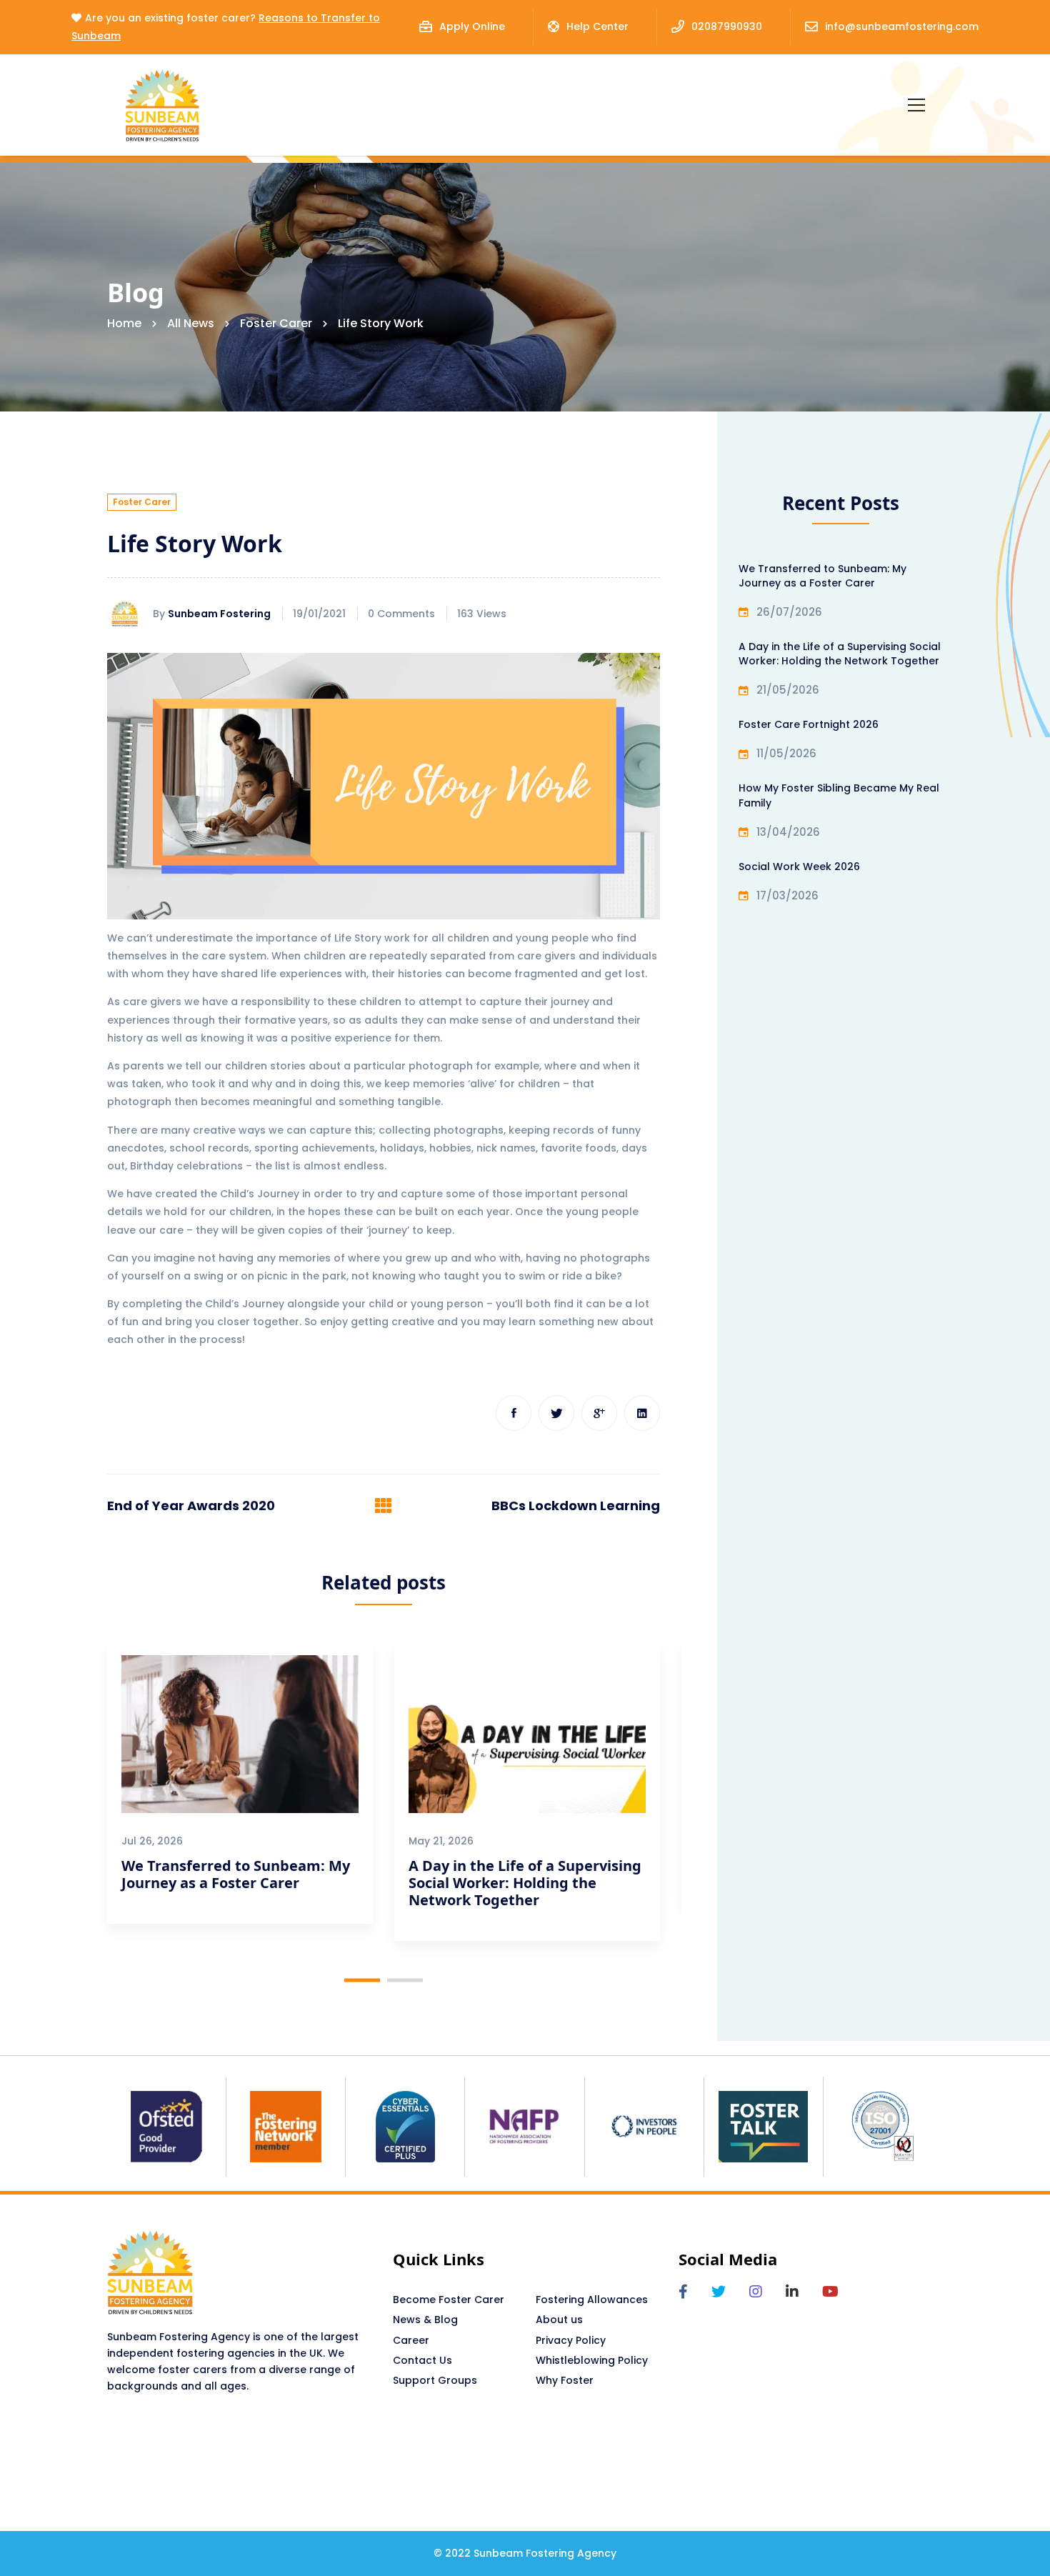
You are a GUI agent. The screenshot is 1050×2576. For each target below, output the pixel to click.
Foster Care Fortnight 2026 (809, 724)
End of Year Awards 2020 (191, 1506)
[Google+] (599, 1413)
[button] (362, 1980)
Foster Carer (276, 323)
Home (124, 323)
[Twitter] (556, 1413)
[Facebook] (514, 1413)
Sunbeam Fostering (219, 614)
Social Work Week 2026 (799, 867)
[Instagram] (756, 2292)
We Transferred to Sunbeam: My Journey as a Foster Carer (236, 1874)
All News (191, 323)
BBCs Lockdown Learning (576, 1506)
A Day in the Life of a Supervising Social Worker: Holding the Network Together (525, 1883)
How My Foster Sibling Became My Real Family (839, 795)
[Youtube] (830, 2292)
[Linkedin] (642, 1413)
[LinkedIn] (792, 2292)
